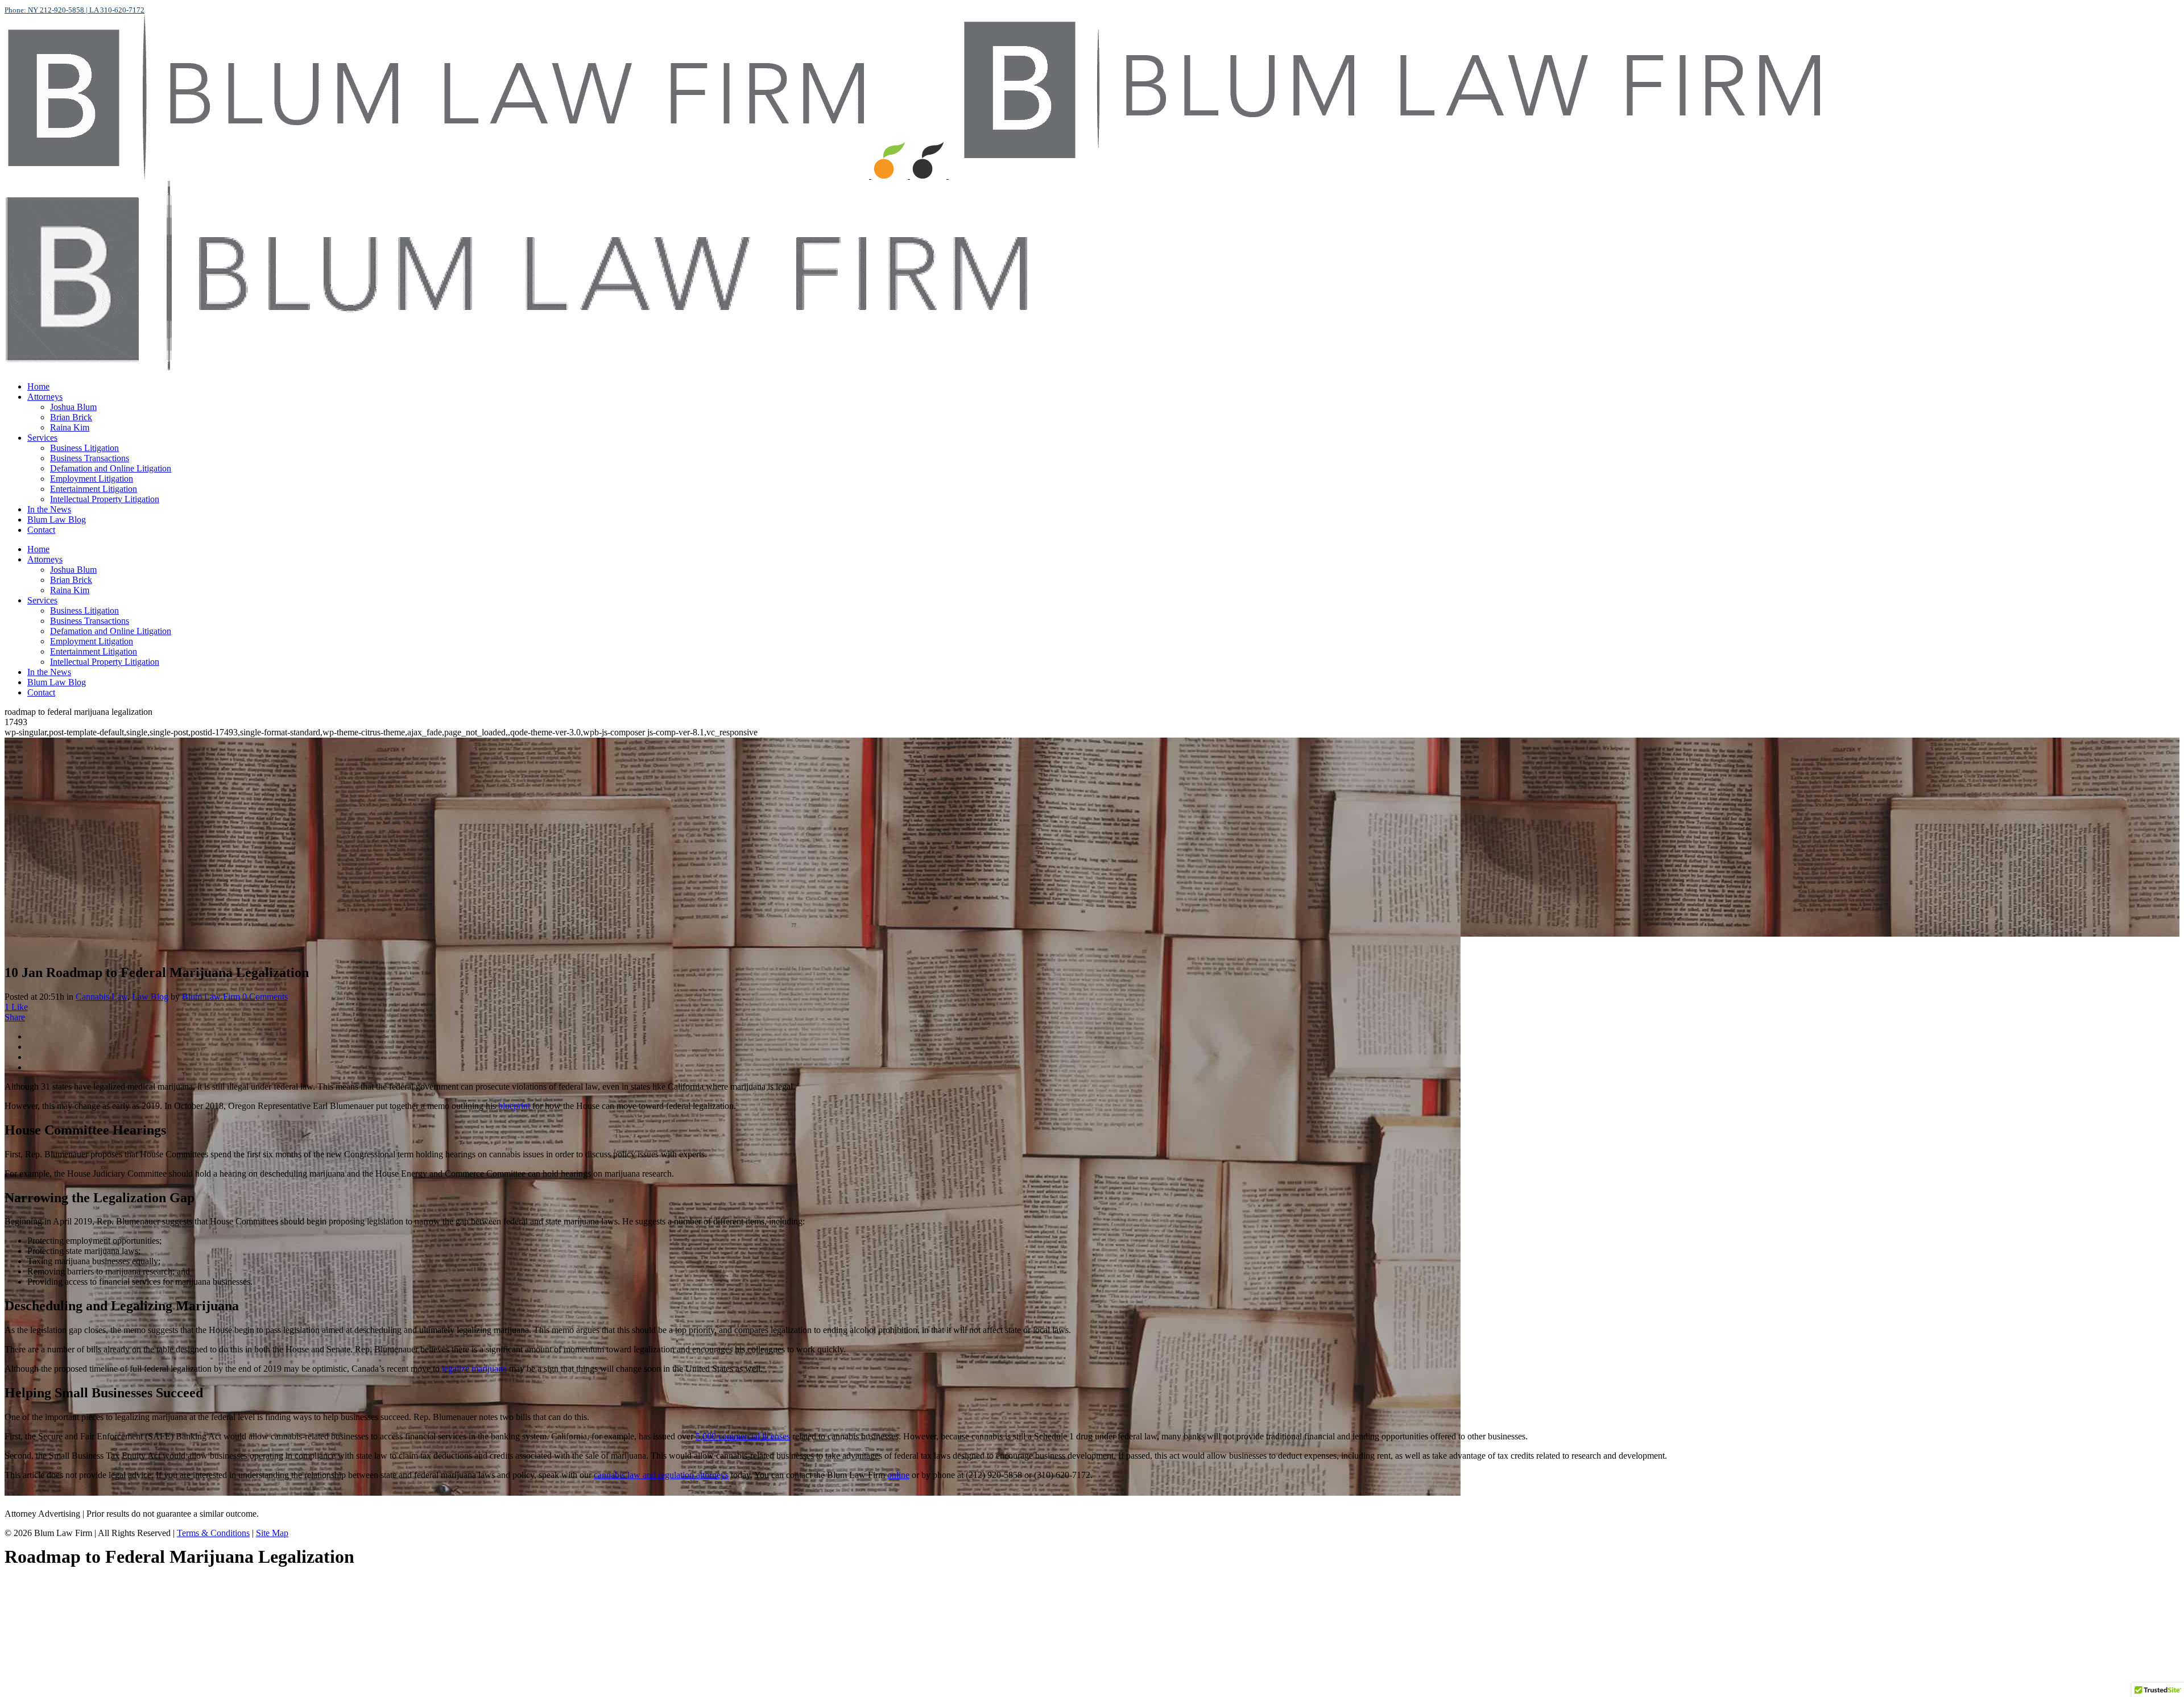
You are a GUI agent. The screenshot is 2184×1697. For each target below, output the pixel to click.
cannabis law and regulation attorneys (661, 1475)
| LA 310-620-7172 (114, 10)
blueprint (515, 1106)
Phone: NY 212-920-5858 (44, 10)
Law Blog (150, 997)
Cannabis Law (102, 997)
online (898, 1475)
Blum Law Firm (211, 997)
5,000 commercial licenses (743, 1436)
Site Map (272, 1533)
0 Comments (265, 997)
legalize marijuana (474, 1369)
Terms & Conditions (213, 1533)
